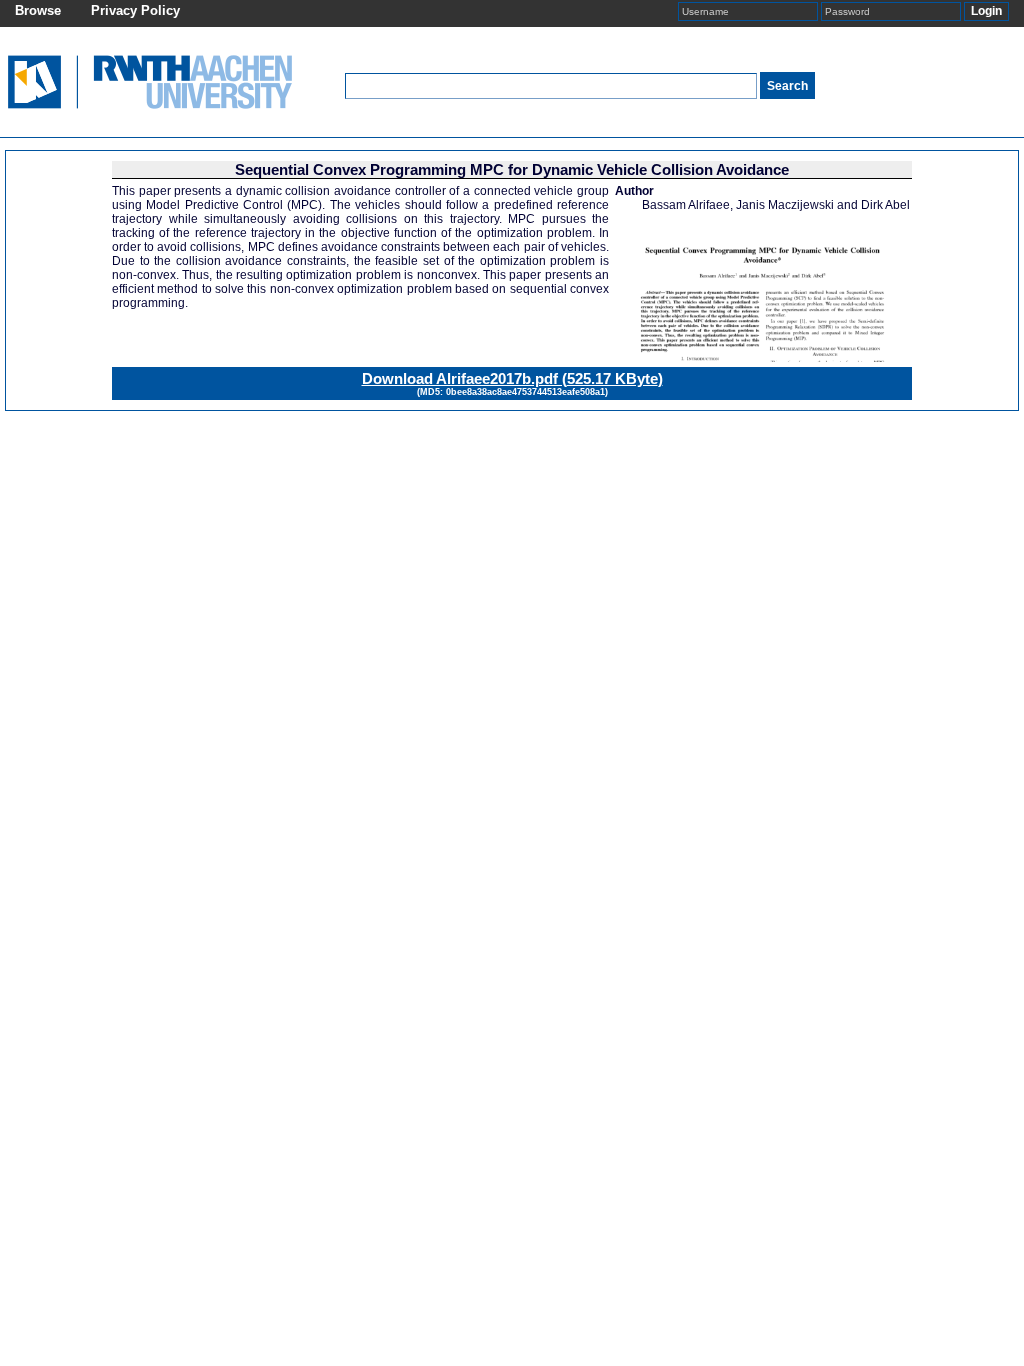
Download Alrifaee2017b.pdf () (512, 378)
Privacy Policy (135, 10)
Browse (38, 10)
